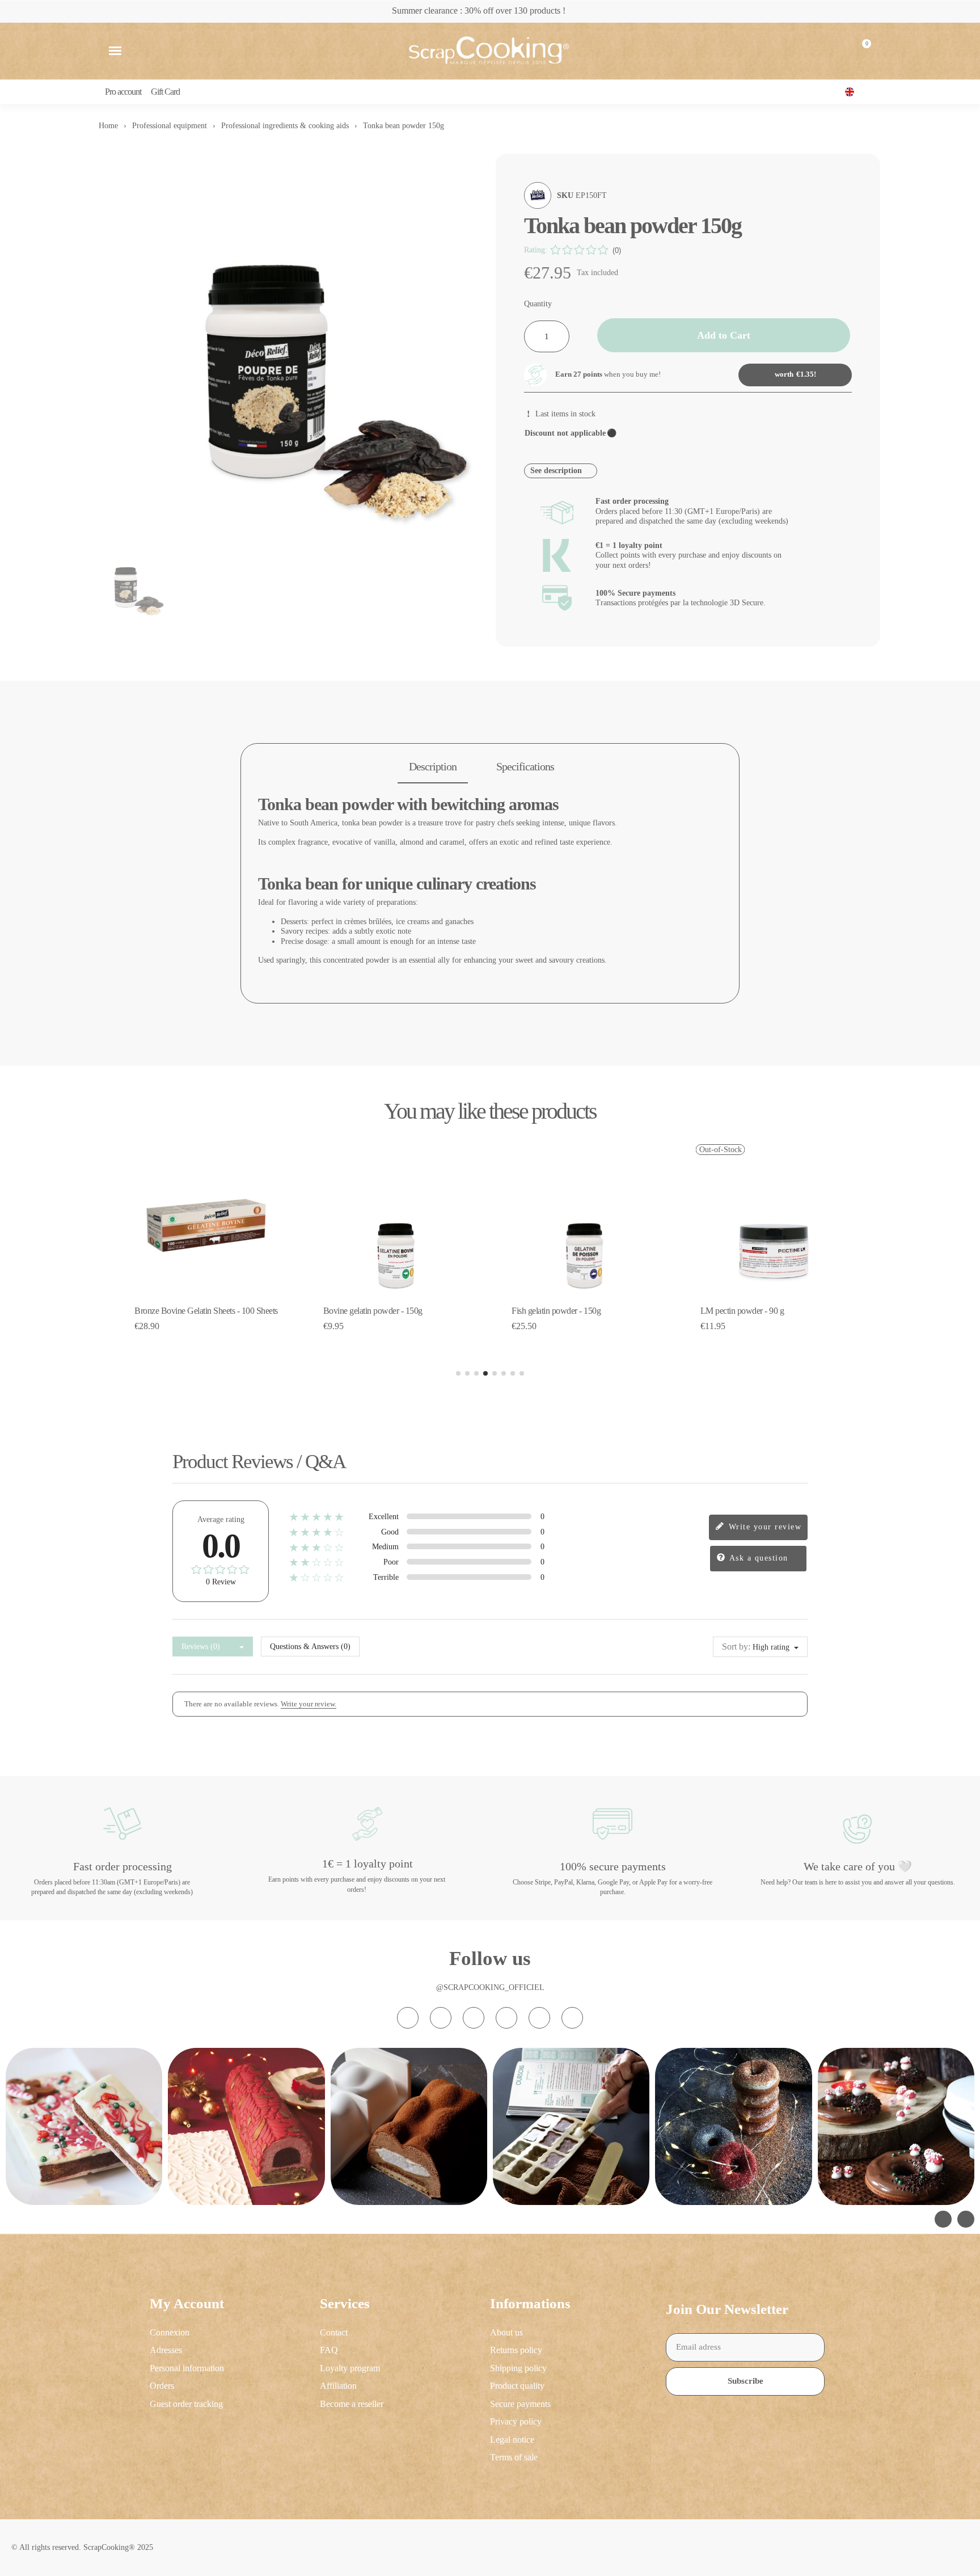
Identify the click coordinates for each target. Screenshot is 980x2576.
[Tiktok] (474, 2018)
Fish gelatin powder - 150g (556, 1311)
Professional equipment (170, 126)
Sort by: (736, 1647)
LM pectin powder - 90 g (742, 1311)
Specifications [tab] (525, 766)
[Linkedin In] (572, 2018)
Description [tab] (433, 766)
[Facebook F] (441, 2018)
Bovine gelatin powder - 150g (373, 1311)
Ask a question (757, 1558)
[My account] (834, 51)
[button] (115, 51)
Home (108, 126)
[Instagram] (408, 2018)
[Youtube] (506, 2018)
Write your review (763, 1527)
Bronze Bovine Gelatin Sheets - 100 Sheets (206, 1311)
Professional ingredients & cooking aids (285, 126)
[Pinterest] (539, 2018)
